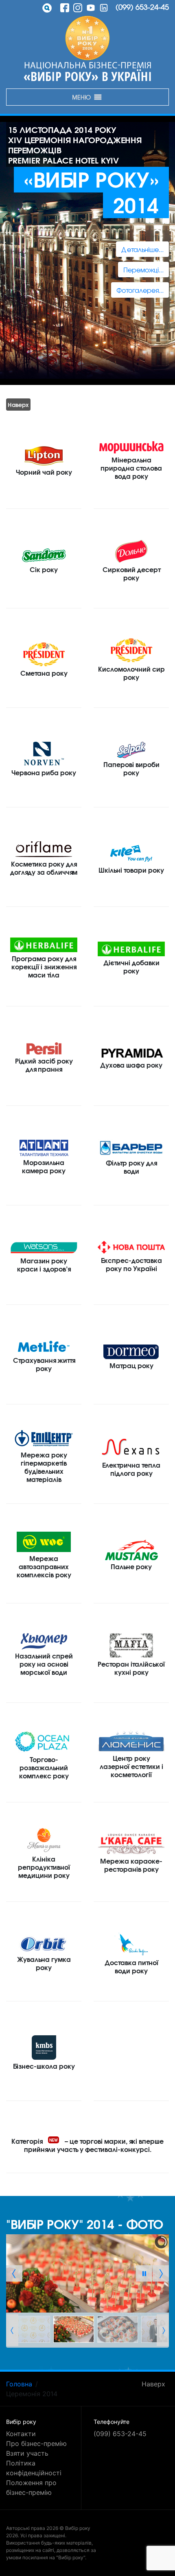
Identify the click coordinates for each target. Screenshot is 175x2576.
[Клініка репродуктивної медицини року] (44, 1840)
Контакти (21, 2434)
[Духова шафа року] (131, 1052)
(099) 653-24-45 (142, 7)
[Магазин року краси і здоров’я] (44, 1247)
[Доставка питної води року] (131, 1944)
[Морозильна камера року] (44, 1148)
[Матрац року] (131, 1351)
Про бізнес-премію (36, 2443)
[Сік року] (44, 555)
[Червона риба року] (44, 754)
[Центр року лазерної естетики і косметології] (131, 1741)
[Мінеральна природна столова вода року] (131, 447)
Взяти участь (27, 2453)
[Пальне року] (131, 1550)
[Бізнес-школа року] (44, 2047)
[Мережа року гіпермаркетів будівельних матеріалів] (44, 1438)
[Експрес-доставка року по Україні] (131, 1247)
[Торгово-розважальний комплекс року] (44, 1741)
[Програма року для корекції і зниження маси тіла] (44, 945)
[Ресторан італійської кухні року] (131, 1645)
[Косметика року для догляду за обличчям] (44, 849)
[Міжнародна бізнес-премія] (87, 38)
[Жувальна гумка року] (44, 1944)
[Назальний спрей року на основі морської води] (44, 1641)
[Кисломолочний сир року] (131, 650)
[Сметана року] (44, 654)
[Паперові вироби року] (131, 750)
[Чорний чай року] (44, 455)
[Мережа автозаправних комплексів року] (44, 1542)
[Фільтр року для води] (131, 1148)
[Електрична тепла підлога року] (131, 1446)
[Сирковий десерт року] (131, 551)
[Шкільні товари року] (131, 853)
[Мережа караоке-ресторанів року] (131, 1844)
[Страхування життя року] (44, 1347)
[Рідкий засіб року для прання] (44, 1048)
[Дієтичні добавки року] (131, 949)
